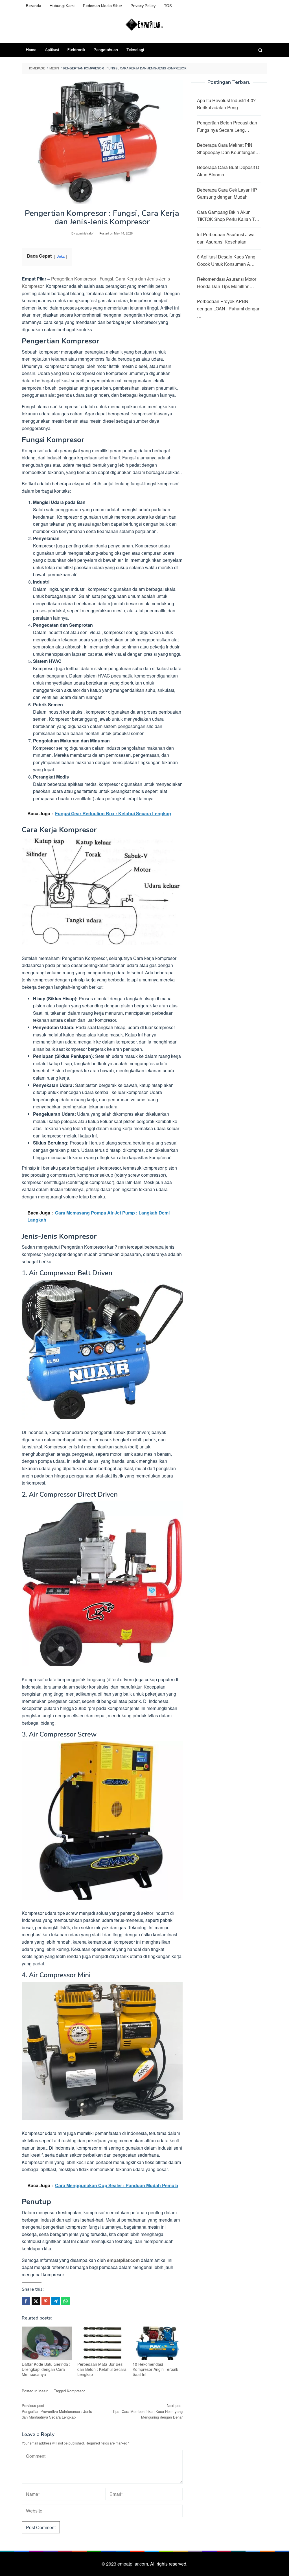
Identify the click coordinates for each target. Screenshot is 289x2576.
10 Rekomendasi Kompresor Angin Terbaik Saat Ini (155, 2369)
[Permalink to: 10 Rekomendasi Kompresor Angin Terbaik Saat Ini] (158, 2343)
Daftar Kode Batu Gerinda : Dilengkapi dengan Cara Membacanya (46, 2369)
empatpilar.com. (134, 2564)
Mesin (43, 2391)
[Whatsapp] (65, 2301)
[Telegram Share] (56, 2301)
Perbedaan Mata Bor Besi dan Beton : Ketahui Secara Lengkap (102, 2369)
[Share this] (26, 2301)
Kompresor (76, 2391)
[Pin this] (46, 2301)
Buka (61, 256)
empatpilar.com (123, 2260)
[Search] (260, 50)
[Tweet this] (36, 2301)
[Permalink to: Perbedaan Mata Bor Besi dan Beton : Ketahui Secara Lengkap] (102, 2343)
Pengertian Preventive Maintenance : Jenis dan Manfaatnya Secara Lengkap (57, 2411)
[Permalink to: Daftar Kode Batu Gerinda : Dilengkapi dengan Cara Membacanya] (47, 2343)
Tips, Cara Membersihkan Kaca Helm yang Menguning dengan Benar (147, 2411)
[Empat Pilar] (145, 24)
